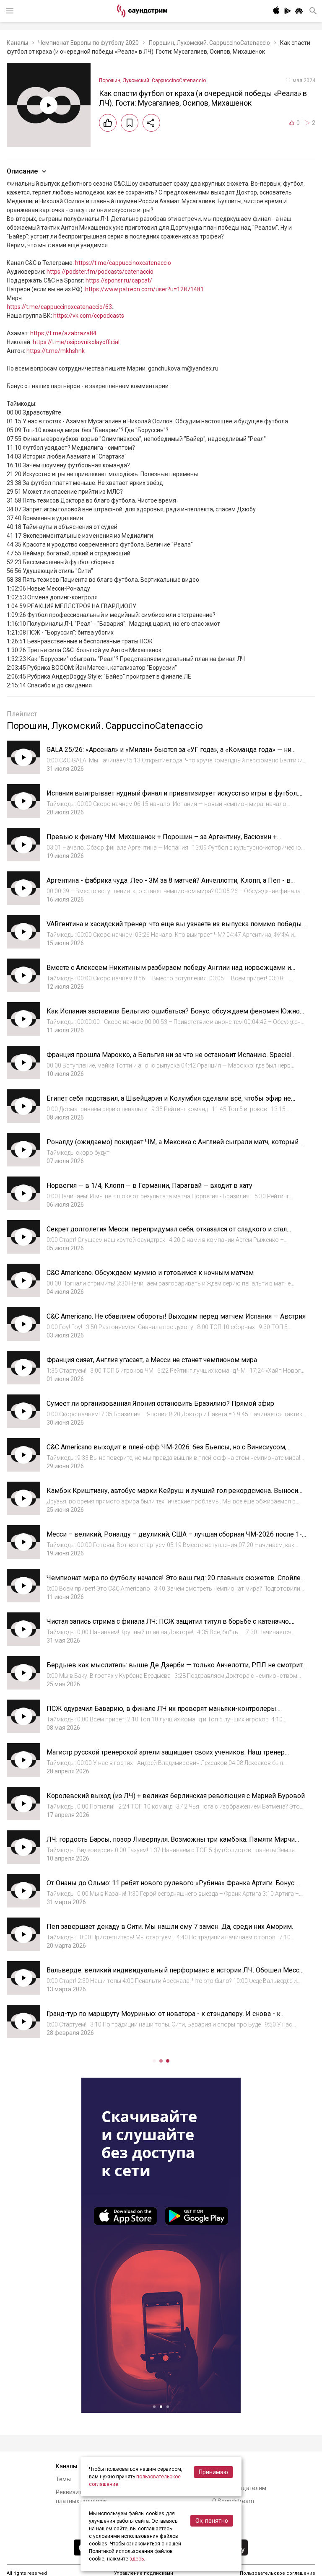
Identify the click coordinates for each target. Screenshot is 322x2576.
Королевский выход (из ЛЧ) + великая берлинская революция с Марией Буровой (176, 1796)
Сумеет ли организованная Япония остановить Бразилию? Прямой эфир (160, 1403)
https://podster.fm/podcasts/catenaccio (100, 272)
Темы (63, 2479)
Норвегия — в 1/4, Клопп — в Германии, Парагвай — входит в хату (149, 1186)
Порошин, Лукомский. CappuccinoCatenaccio (209, 43)
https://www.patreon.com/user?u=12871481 (144, 289)
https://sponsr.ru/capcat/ (119, 280)
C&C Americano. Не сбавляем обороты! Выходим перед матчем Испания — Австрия (176, 1316)
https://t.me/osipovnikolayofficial (76, 342)
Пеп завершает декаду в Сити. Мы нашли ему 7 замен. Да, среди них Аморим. (170, 1927)
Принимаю (213, 2472)
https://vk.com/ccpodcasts (89, 316)
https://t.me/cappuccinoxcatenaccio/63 (59, 307)
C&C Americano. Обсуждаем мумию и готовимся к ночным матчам (150, 1273)
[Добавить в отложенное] (130, 123)
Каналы (17, 43)
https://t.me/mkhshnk (56, 351)
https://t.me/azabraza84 (63, 333)
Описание (22, 171)
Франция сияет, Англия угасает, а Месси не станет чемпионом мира (152, 1360)
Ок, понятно (212, 2521)
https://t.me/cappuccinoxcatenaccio (123, 263)
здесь (137, 2559)
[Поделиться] (151, 123)
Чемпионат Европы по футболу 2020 (88, 43)
